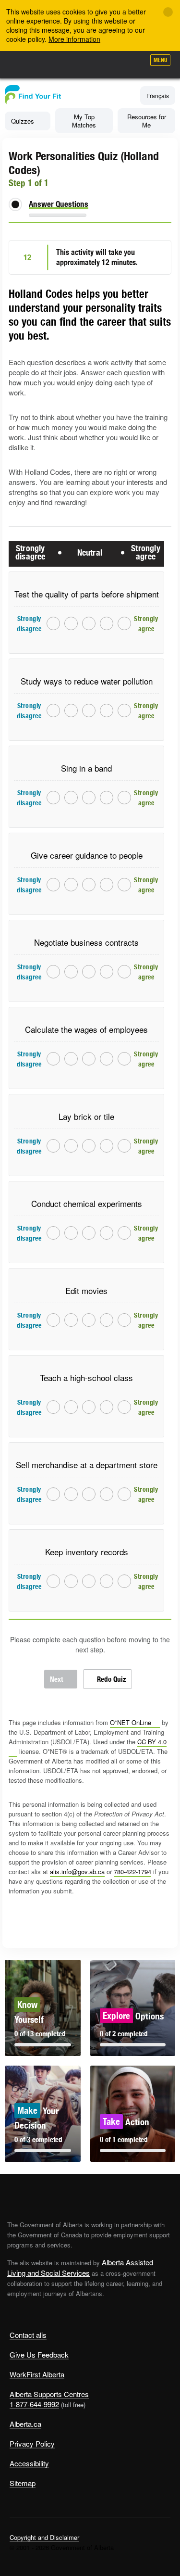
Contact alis (28, 2335)
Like (110, 63)
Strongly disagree (54, 623)
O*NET (131, 1722)
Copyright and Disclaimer (44, 2537)
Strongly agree (125, 623)
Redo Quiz (111, 1679)
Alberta (25, 64)
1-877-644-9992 (34, 2404)
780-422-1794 (132, 1872)
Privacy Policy (32, 2443)
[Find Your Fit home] (33, 101)
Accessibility (29, 2463)
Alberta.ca (25, 2424)
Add (86, 63)
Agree (107, 623)
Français (158, 95)
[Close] (168, 12)
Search (133, 63)
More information (74, 39)
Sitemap (23, 2483)
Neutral (89, 623)
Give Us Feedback (39, 2354)
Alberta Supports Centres (49, 2394)
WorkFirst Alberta (37, 2374)
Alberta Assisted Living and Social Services (80, 2267)
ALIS (59, 64)
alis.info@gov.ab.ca (77, 1872)
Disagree (71, 623)
